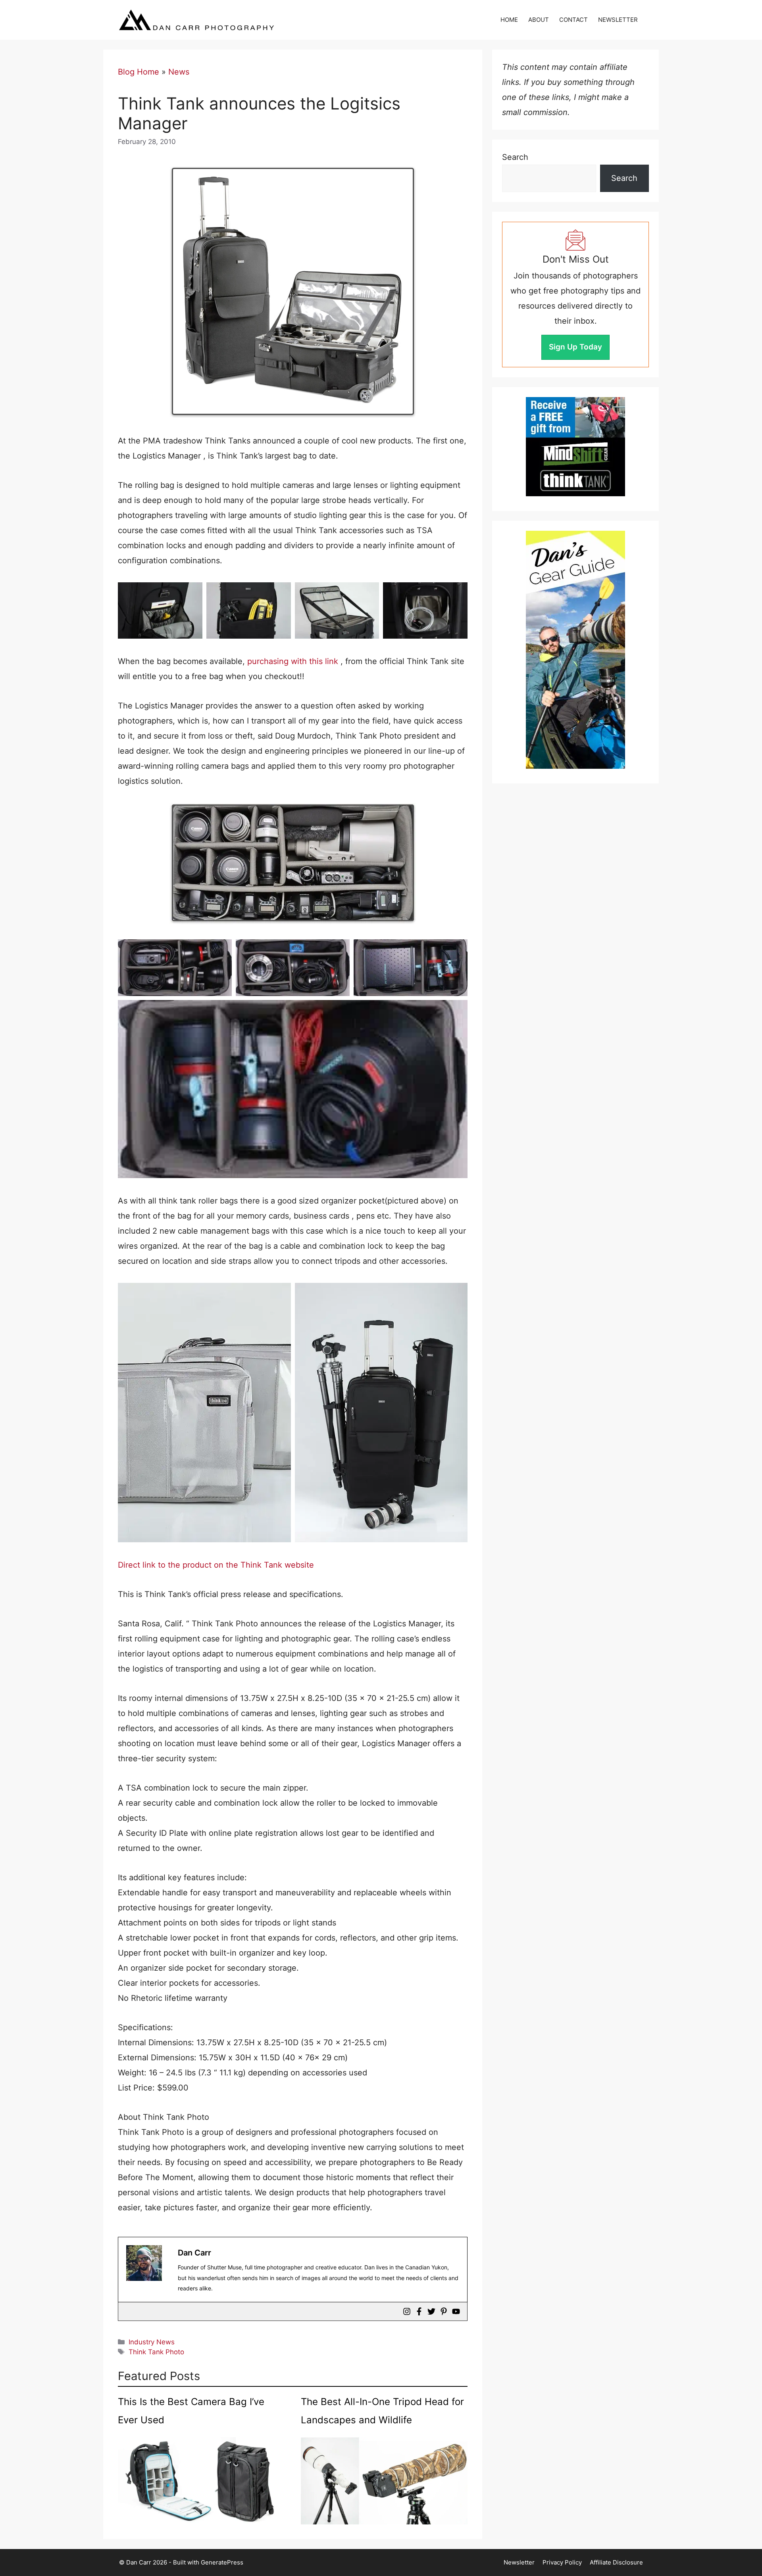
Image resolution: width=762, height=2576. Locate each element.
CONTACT (573, 20)
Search (515, 157)
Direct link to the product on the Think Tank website (216, 1565)
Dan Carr (194, 2253)
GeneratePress (222, 2562)
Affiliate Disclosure (616, 2562)
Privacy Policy (562, 2562)
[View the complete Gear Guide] (575, 650)
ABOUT (539, 20)
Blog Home (139, 72)
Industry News (152, 2342)
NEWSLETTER (618, 20)
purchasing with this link (293, 661)
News (179, 72)
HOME (509, 20)
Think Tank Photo (156, 2352)
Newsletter (519, 2562)
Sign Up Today (575, 347)
